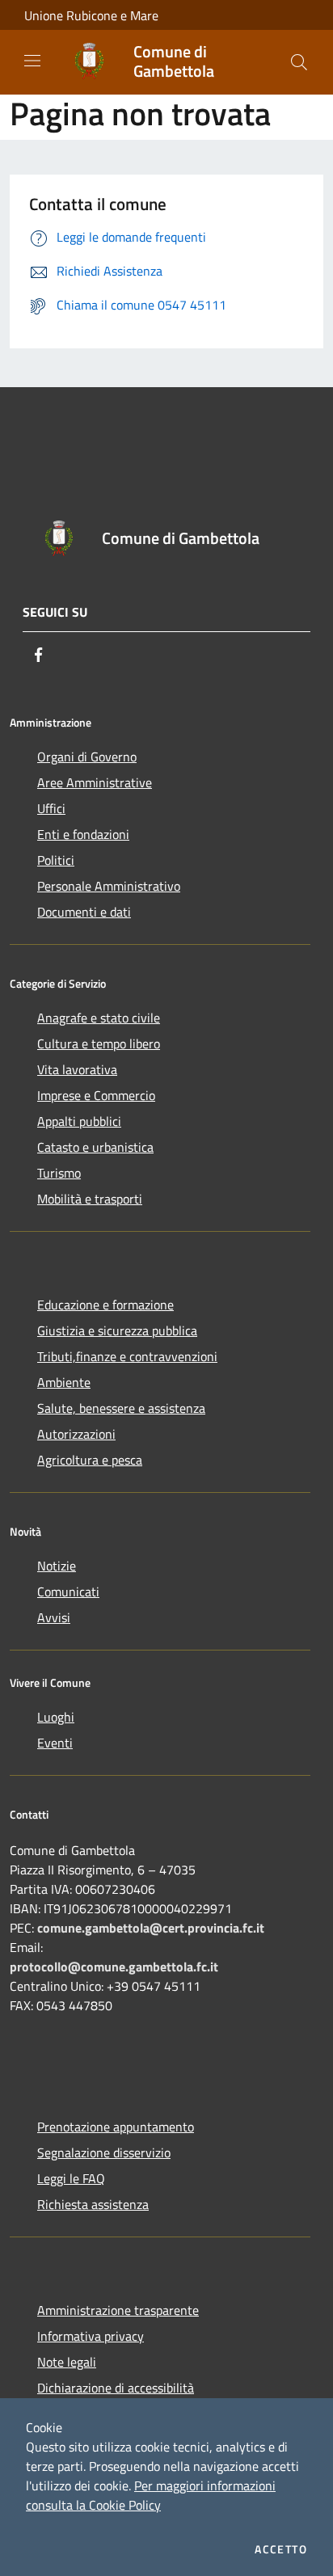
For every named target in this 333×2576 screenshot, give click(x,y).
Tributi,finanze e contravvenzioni (127, 1356)
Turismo (59, 1173)
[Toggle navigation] (32, 61)
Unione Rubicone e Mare (91, 15)
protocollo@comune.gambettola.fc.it (114, 1967)
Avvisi (54, 1617)
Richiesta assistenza (93, 2204)
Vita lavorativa (77, 1069)
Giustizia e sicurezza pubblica (117, 1330)
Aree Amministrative (95, 782)
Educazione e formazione (105, 1305)
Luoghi (56, 1717)
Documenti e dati (84, 912)
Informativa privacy (91, 2336)
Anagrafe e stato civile (99, 1018)
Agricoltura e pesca (90, 1460)
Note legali (67, 2362)
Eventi (55, 1743)
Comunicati (68, 1592)
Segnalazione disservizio (104, 2152)
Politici (56, 860)
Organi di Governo (87, 757)
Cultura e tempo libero (99, 1043)
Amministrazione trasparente (118, 2310)
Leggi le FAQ (71, 2178)
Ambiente (64, 1382)
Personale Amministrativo (109, 886)
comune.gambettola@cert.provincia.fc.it (151, 1928)
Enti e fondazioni (83, 834)
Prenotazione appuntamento (116, 2127)
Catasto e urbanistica (95, 1147)
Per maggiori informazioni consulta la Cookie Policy (151, 2495)
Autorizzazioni (76, 1434)
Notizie (57, 1566)
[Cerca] (299, 62)
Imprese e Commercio (96, 1095)
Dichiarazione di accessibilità (116, 2388)
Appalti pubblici (79, 1121)
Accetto (281, 2549)
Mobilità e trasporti (90, 1199)
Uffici (51, 808)
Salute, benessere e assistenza (121, 1408)
